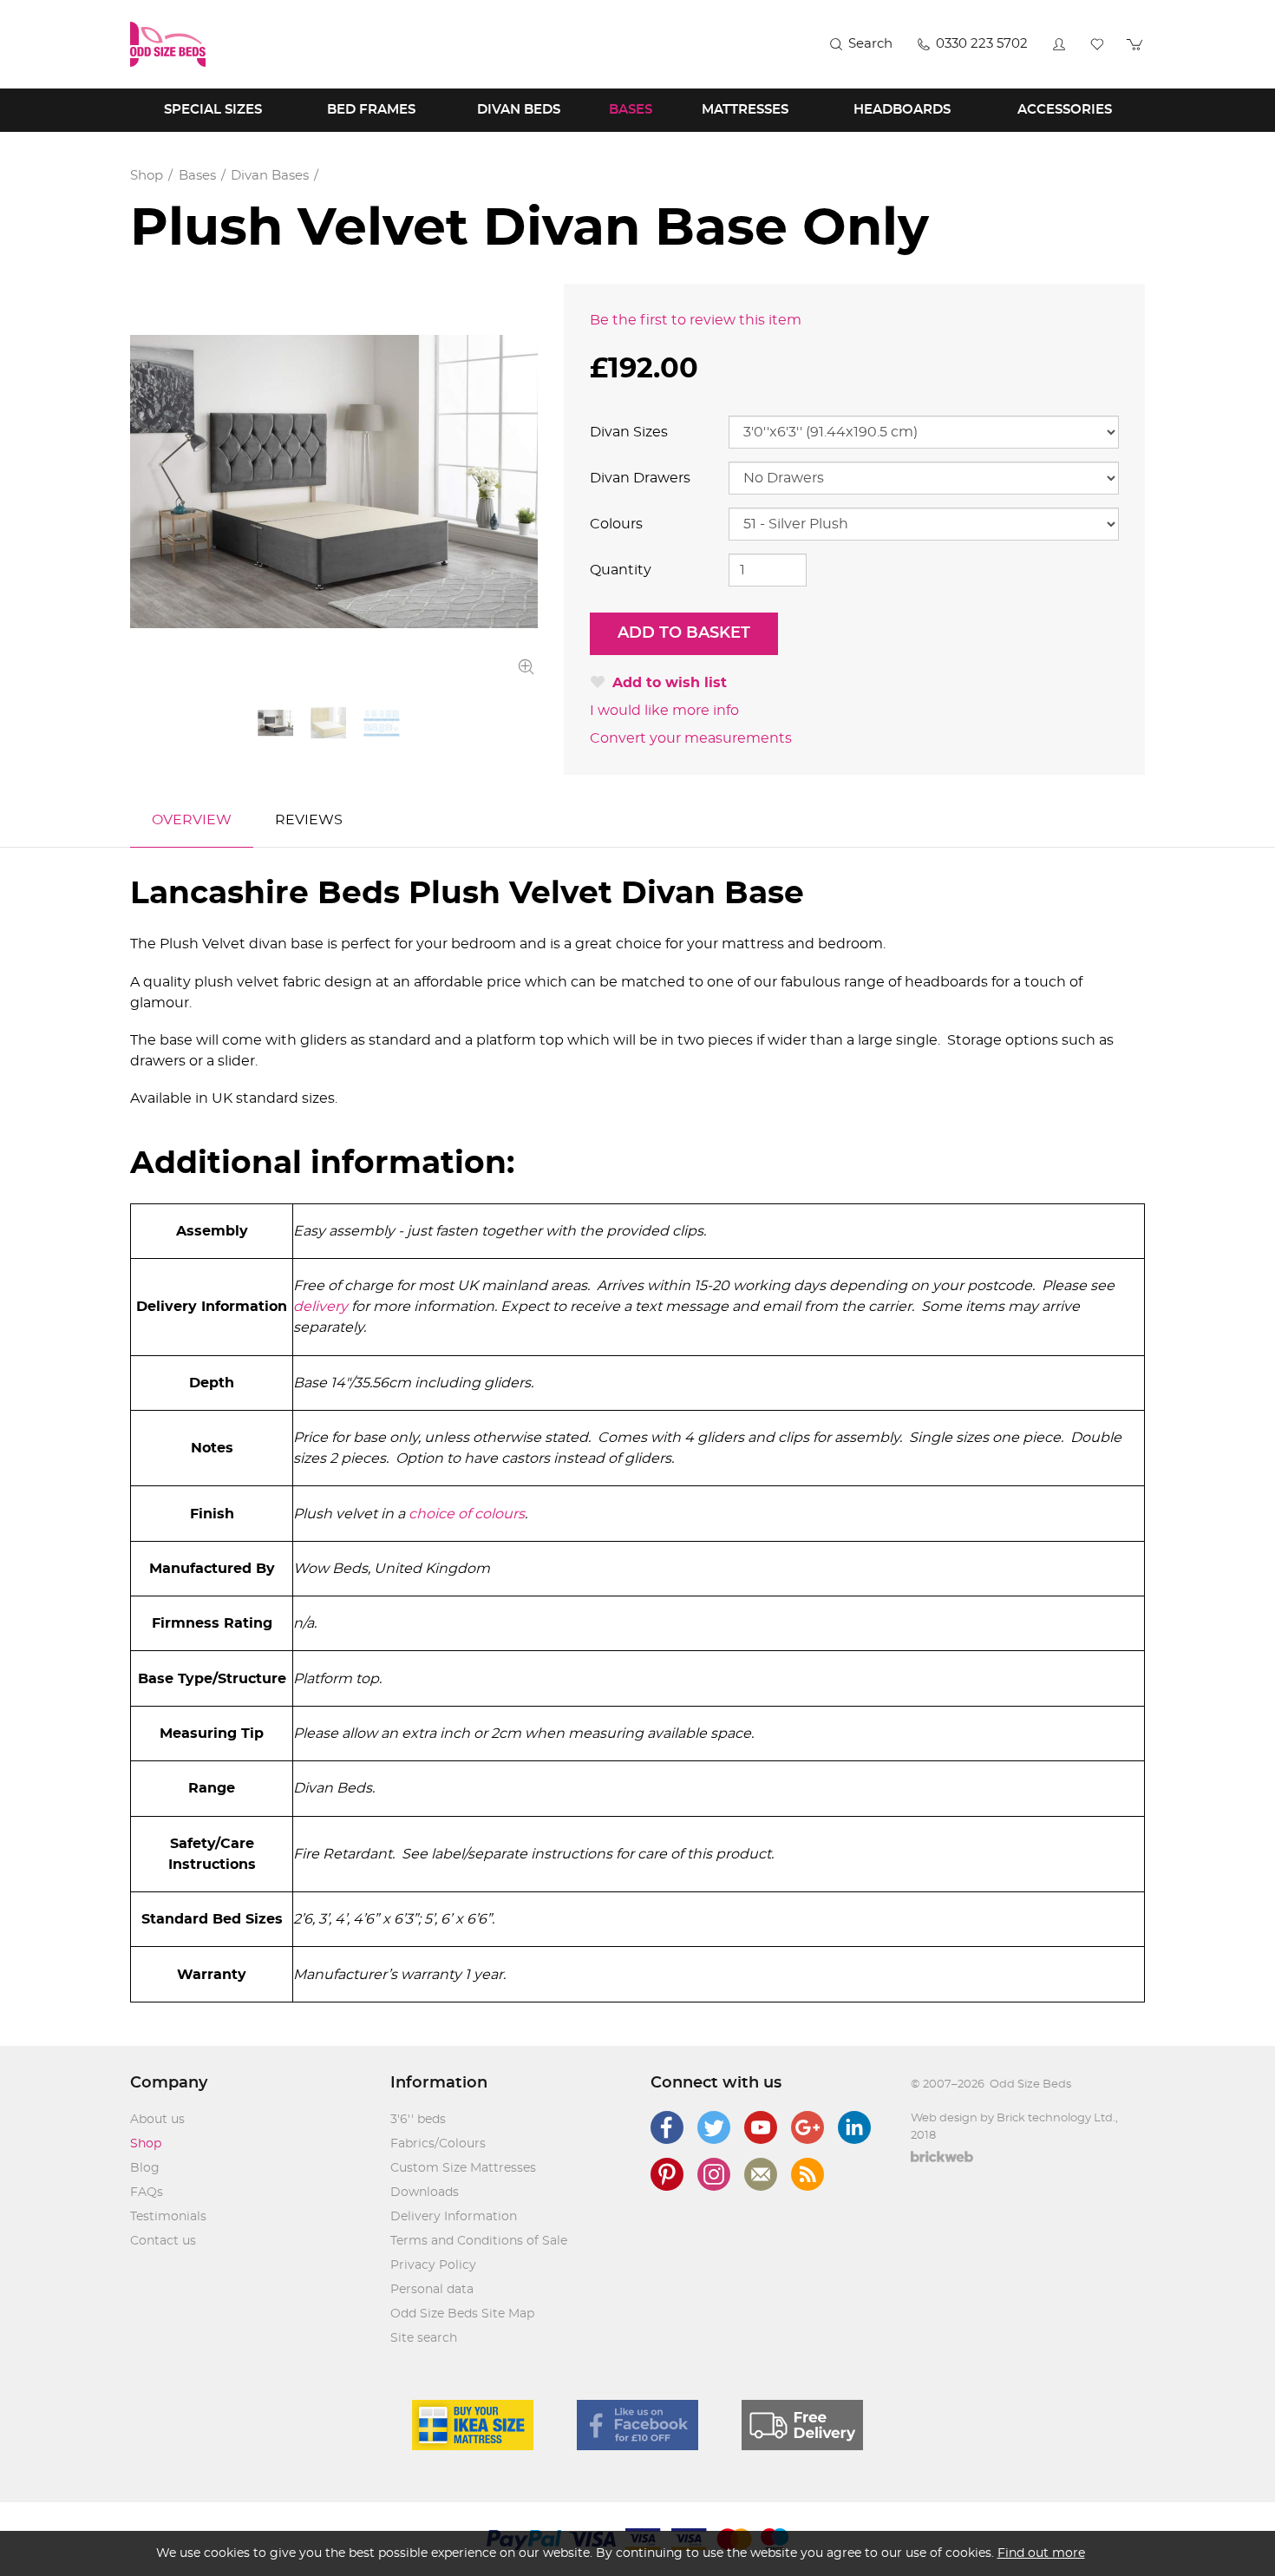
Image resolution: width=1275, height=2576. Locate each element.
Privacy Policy (433, 2265)
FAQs (147, 2193)
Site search (424, 2338)
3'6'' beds (418, 2120)
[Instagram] (714, 2174)
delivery (322, 1307)
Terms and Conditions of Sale (479, 2241)
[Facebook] (667, 2127)
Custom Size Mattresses (463, 2168)
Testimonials (168, 2217)
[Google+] (807, 2127)
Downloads (425, 2193)
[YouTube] (761, 2127)
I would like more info (664, 711)
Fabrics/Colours (438, 2144)
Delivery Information (454, 2217)
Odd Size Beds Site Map (462, 2314)
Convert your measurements (691, 738)
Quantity (621, 570)
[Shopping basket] (1135, 44)
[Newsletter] (761, 2174)
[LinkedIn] (854, 2127)
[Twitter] (714, 2127)
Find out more (1041, 2553)
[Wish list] (1097, 44)
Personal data (432, 2290)
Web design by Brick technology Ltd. (1013, 2118)
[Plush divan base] (334, 482)
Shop (146, 2144)
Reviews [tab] (309, 820)
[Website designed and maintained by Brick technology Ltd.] (942, 2159)
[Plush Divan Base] (328, 723)
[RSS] (807, 2174)
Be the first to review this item (696, 320)
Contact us (163, 2241)
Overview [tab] (192, 820)
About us (157, 2120)
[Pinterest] (667, 2174)
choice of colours (467, 1514)
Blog (145, 2168)
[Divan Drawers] (381, 723)
